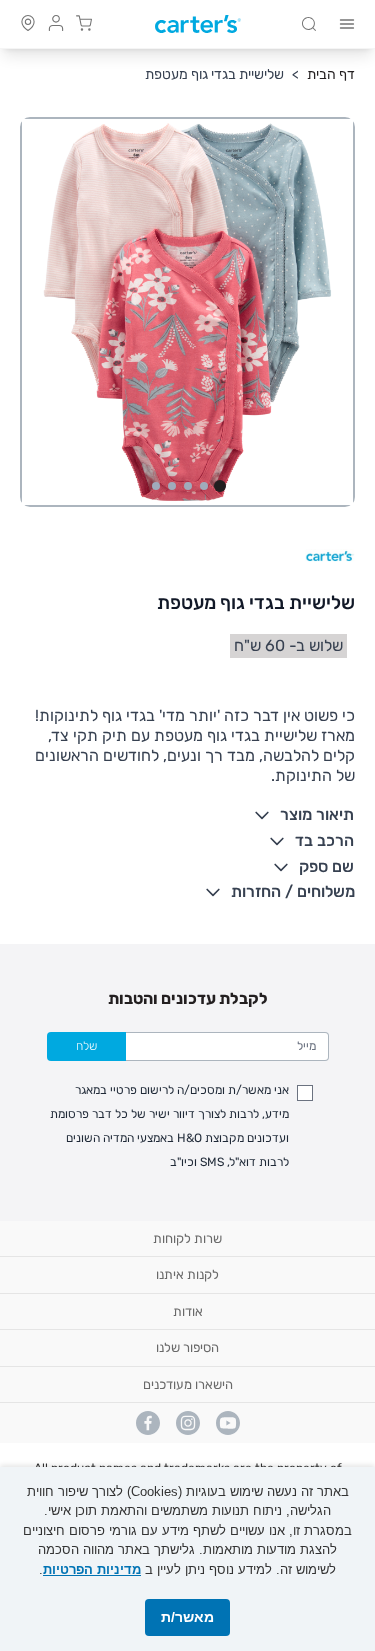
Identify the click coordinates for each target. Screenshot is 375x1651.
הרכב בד (324, 840)
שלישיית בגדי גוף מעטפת (214, 74)
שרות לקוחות (187, 1238)
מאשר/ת (187, 1617)
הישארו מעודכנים (188, 1384)
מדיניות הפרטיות (92, 1569)
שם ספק (326, 866)
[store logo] (198, 24)
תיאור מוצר (317, 814)
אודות (188, 1311)
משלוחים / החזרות (293, 891)
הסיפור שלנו (187, 1347)
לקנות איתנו (187, 1274)
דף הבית (331, 74)
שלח (86, 1046)
